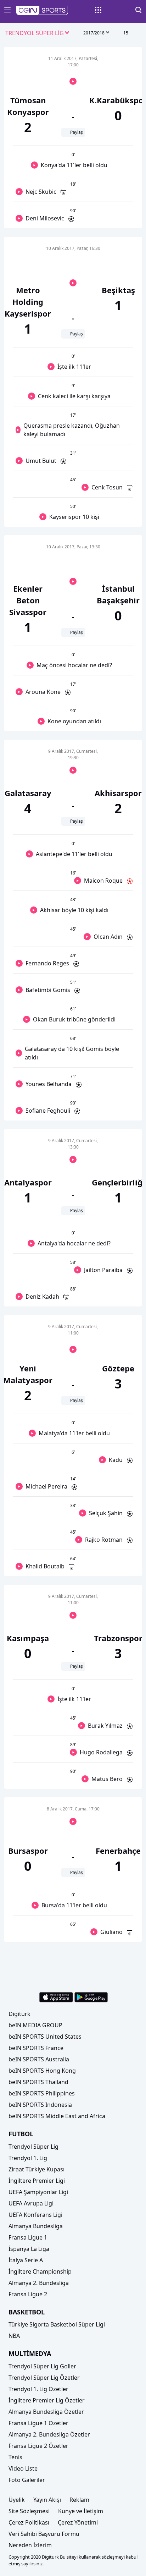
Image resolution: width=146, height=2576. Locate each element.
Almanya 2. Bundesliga (39, 2283)
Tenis (15, 2457)
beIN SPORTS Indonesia (40, 2105)
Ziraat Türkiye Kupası (36, 2169)
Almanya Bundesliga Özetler (46, 2412)
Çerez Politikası (29, 2522)
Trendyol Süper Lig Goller (42, 2366)
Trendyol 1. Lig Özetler (38, 2389)
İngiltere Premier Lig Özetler (47, 2400)
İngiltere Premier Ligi (37, 2181)
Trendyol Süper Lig (33, 2147)
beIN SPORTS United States (45, 2037)
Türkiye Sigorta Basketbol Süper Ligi (57, 2324)
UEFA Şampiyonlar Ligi (38, 2192)
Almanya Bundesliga (36, 2226)
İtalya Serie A (26, 2260)
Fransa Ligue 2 (28, 2294)
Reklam (79, 2500)
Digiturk (19, 2014)
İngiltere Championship (40, 2271)
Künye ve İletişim (81, 2511)
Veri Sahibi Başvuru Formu (44, 2534)
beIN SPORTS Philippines (42, 2093)
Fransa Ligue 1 (28, 2237)
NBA (14, 2336)
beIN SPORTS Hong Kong (42, 2071)
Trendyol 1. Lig (28, 2158)
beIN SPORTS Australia (39, 2059)
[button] (42, 10)
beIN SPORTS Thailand (38, 2082)
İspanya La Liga (29, 2249)
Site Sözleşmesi (29, 2511)
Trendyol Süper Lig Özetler (44, 2378)
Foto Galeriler (27, 2480)
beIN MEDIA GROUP (35, 2025)
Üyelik (17, 2500)
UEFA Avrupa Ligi (31, 2203)
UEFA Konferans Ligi (35, 2215)
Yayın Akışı (47, 2500)
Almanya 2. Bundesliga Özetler (49, 2434)
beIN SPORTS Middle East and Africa (57, 2116)
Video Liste (23, 2468)
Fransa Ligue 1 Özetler (38, 2423)
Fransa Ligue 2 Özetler (38, 2446)
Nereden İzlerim (30, 2545)
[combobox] (38, 33)
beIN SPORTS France (36, 2048)
